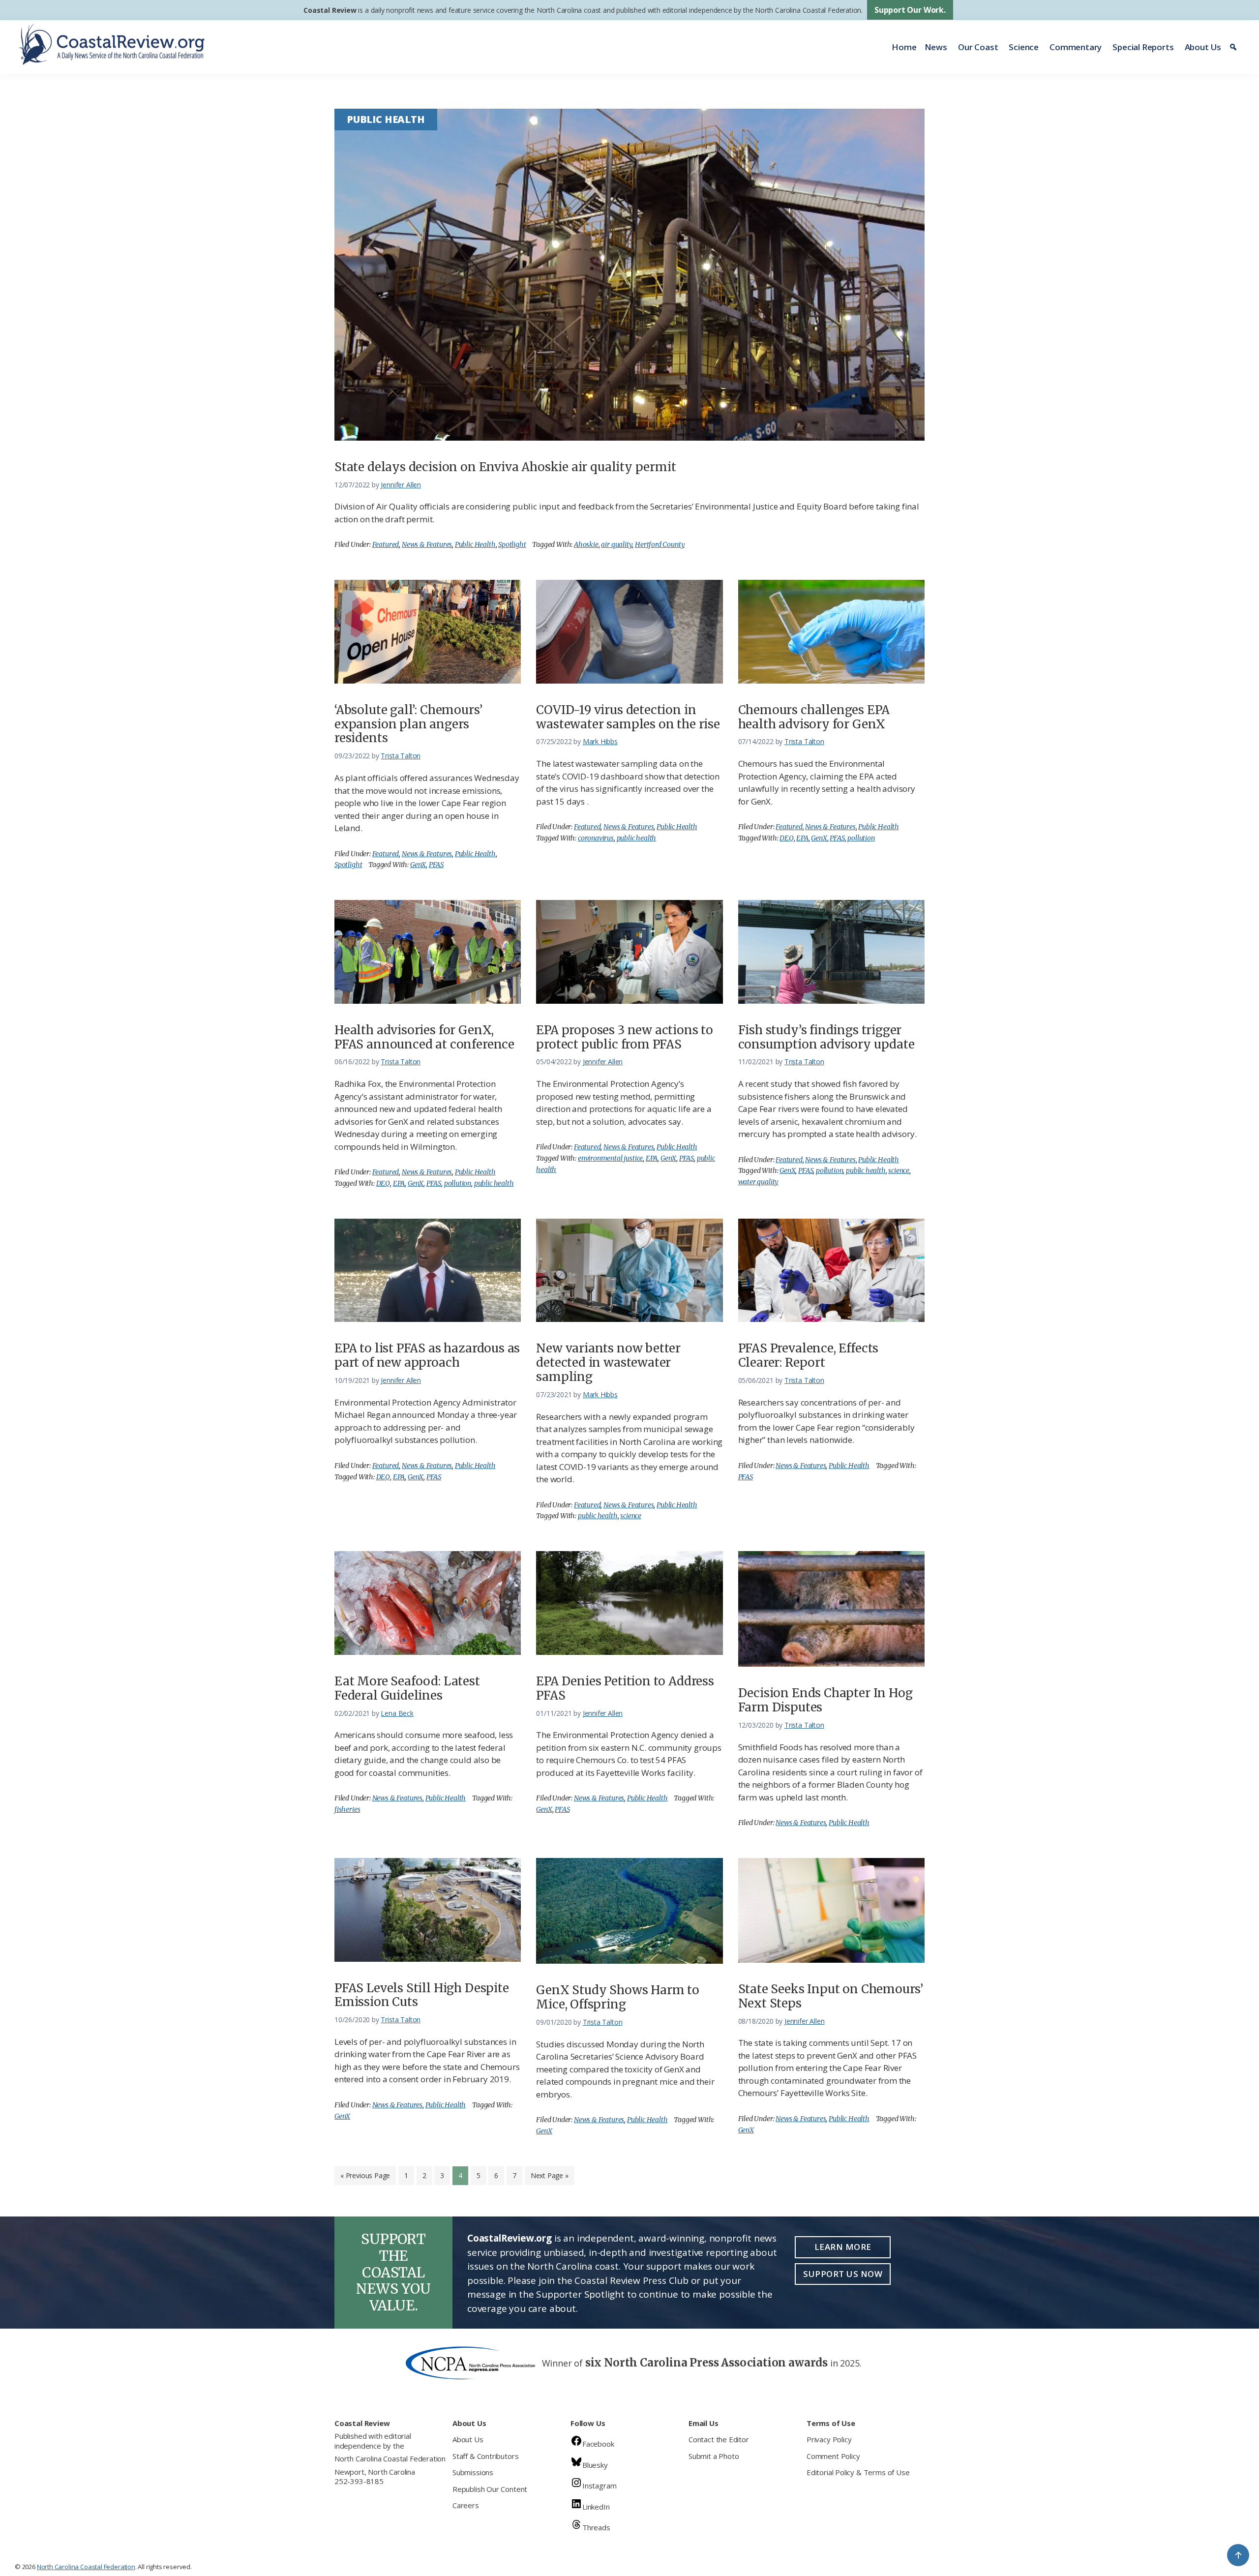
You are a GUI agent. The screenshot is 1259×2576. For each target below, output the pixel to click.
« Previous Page (365, 2178)
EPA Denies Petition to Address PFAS (625, 1688)
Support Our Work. (910, 10)
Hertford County (660, 544)
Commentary (1076, 47)
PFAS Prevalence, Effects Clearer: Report (809, 1355)
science (899, 1170)
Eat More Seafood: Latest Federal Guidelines (407, 1688)
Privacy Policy (829, 2439)
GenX (418, 865)
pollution (861, 838)
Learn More (843, 2247)
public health (637, 838)
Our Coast (978, 47)
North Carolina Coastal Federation (390, 2458)
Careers (466, 2505)
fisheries (347, 1809)
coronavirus (596, 838)
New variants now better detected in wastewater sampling (608, 1363)
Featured (386, 544)
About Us (1203, 47)
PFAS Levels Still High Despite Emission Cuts (422, 1995)
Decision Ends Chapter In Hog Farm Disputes (825, 1700)
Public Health (475, 544)
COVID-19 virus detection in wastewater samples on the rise (628, 717)
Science (1024, 47)
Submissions (473, 2472)
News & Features (427, 544)
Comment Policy (833, 2456)
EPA (802, 838)
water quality (759, 1182)
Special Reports (1143, 47)
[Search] (1235, 47)
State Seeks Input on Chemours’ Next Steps (831, 1996)
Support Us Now (843, 2274)
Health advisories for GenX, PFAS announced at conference (424, 1037)
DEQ (786, 838)
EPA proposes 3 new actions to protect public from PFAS (625, 1037)
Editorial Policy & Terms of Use (858, 2472)
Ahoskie (586, 544)
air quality (616, 544)
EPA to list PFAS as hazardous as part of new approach (427, 1355)
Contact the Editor (719, 2439)
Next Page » (549, 2178)
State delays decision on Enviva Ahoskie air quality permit (505, 467)
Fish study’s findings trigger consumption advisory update (826, 1037)
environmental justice (610, 1158)
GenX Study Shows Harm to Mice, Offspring (618, 1997)
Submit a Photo (714, 2456)
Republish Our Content (490, 2489)
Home (904, 47)
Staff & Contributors (485, 2456)
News (936, 47)
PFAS (436, 865)
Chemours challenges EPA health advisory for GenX (814, 717)
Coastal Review (330, 10)
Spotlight (512, 544)
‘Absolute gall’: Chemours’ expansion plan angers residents (408, 724)
